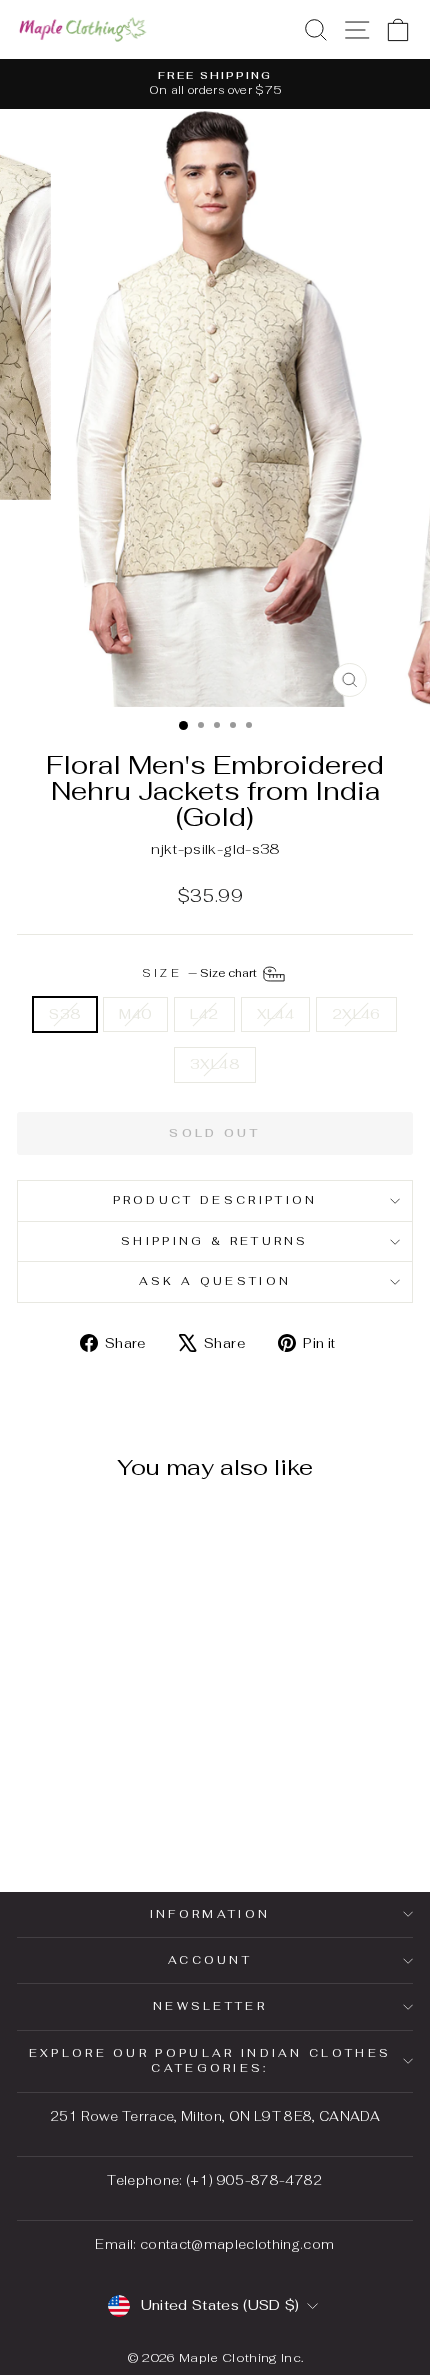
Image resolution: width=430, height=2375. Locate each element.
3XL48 (215, 1064)
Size (201, 972)
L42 (204, 1014)
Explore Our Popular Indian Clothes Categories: (210, 2060)
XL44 (275, 1014)
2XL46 (356, 1014)
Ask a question (215, 1281)
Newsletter (210, 2006)
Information (210, 1914)
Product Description (215, 1200)
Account (210, 1960)
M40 (135, 1014)
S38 (65, 1014)
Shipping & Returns (215, 1241)
